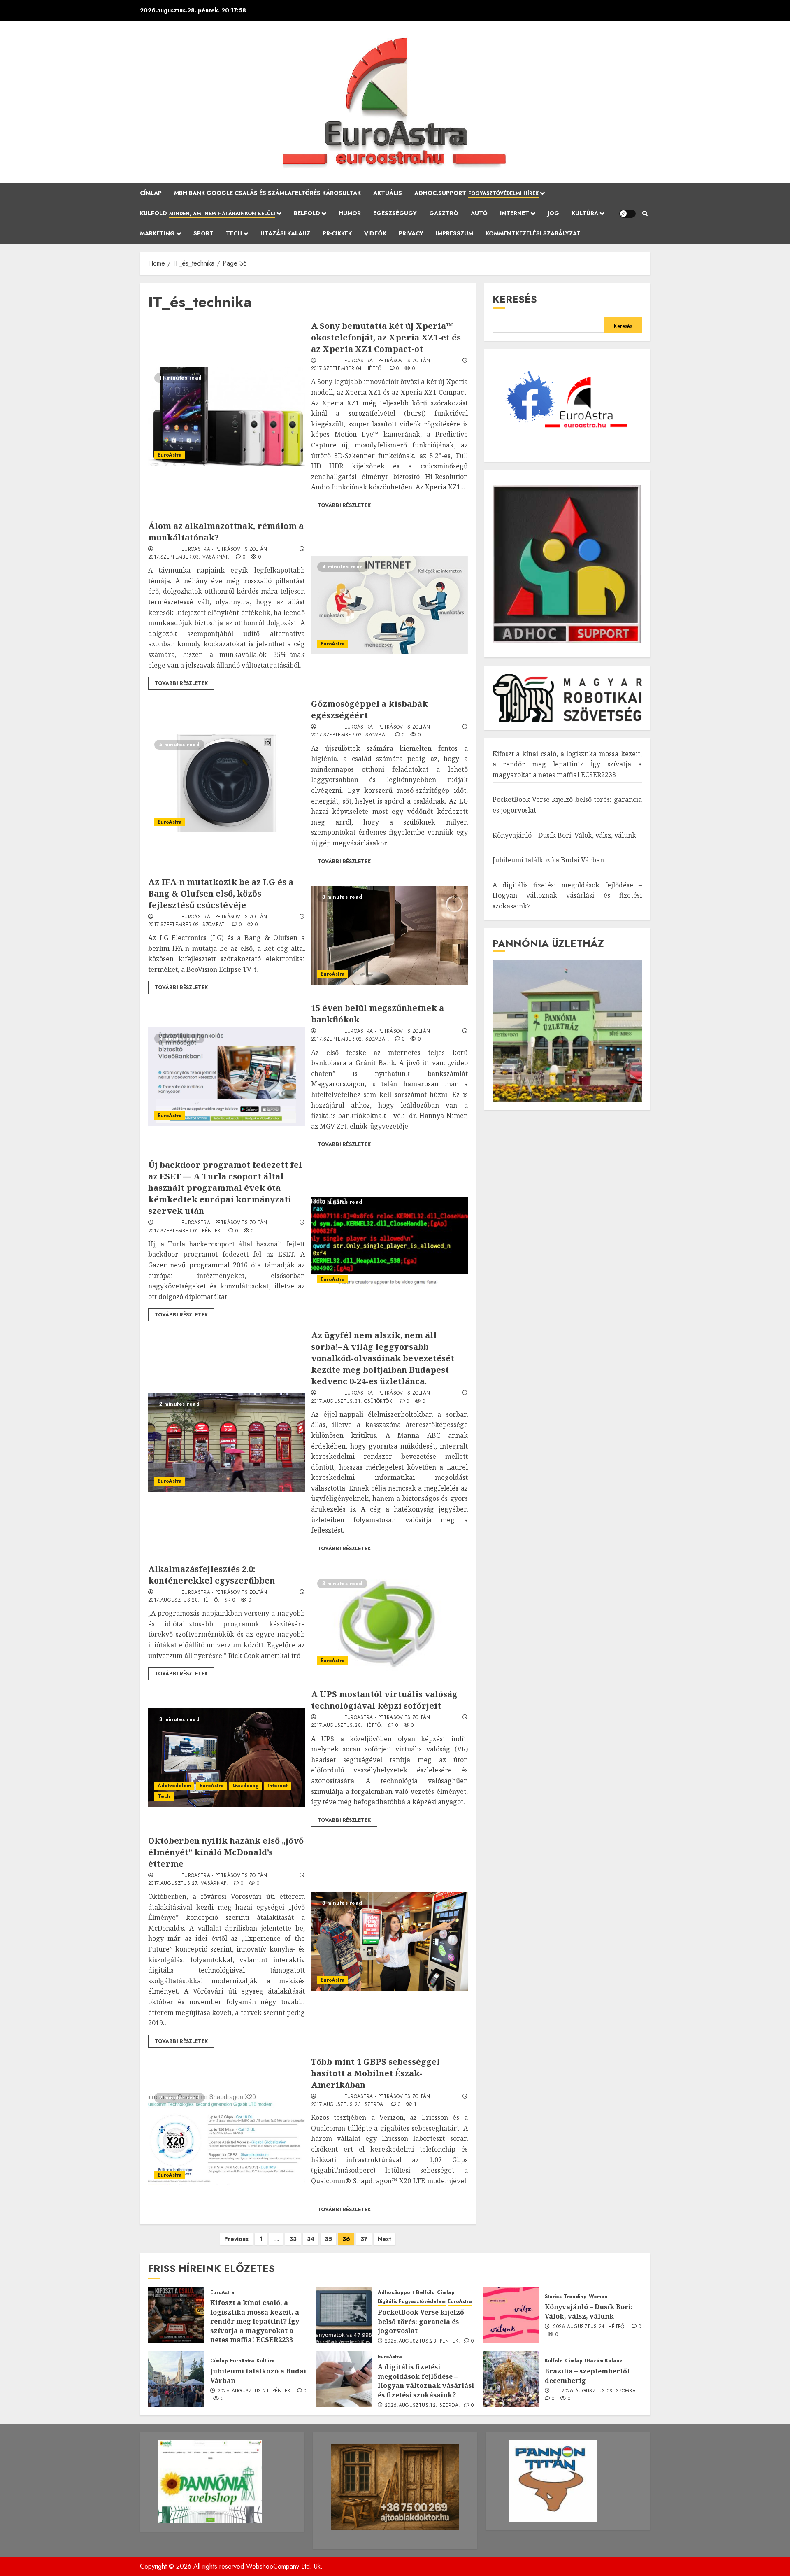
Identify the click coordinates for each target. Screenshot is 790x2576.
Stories (553, 2297)
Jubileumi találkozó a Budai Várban (548, 860)
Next (385, 2239)
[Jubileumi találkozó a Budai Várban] (176, 2379)
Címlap (151, 193)
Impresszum (454, 233)
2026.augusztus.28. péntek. (422, 2341)
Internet (515, 213)
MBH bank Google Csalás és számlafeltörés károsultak (267, 193)
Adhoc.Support (476, 193)
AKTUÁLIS (388, 193)
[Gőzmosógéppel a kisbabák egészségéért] (227, 783)
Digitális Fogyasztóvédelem (412, 2302)
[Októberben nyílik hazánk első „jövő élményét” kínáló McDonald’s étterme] (389, 1941)
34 (311, 2239)
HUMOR (350, 213)
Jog (553, 213)
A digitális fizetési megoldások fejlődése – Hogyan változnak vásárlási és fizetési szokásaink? (567, 896)
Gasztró (444, 213)
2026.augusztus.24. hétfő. (590, 2327)
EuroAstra (170, 455)
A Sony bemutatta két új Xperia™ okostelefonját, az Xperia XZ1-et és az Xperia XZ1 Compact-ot (386, 337)
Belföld (307, 213)
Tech (234, 233)
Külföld (208, 213)
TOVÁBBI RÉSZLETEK (344, 505)
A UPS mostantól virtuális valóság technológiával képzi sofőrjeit (384, 1700)
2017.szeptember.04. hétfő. (347, 369)
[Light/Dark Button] (627, 214)
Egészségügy (395, 213)
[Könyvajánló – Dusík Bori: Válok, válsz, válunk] (511, 2315)
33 (293, 2239)
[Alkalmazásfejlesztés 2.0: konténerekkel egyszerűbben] (389, 1622)
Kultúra (585, 213)
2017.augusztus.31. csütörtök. (352, 1402)
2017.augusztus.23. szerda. (348, 2105)
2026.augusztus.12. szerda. (422, 2406)
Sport (203, 233)
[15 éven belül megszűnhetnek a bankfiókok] (227, 1077)
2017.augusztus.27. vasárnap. (188, 1884)
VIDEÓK (375, 233)
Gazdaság (246, 1786)
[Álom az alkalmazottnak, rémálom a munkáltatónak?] (389, 605)
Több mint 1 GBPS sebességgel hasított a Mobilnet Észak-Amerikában (375, 2073)
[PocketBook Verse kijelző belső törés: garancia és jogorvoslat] (344, 2315)
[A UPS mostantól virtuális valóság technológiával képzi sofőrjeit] (227, 1758)
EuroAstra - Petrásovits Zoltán (387, 361)
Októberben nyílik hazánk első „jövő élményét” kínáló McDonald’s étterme (226, 1852)
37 (364, 2239)
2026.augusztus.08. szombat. (601, 2391)
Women (598, 2297)
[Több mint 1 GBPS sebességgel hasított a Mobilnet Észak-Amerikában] (227, 2136)
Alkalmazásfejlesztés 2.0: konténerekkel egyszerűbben (211, 1575)
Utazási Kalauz (285, 233)
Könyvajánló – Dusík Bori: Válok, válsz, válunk (564, 835)
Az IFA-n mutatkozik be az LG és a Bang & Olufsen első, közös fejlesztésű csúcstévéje (221, 893)
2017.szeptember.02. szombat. (350, 735)
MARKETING (157, 233)
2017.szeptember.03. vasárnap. (189, 557)
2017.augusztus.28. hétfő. (184, 1600)
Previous (236, 2239)
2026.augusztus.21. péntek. (255, 2391)
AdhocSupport (396, 2293)
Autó (479, 213)
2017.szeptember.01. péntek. (185, 1231)
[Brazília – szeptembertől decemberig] (511, 2379)
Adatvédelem (174, 1786)
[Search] (645, 214)
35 (328, 2239)
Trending (575, 2297)
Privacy (411, 233)
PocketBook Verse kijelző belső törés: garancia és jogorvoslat (421, 2321)
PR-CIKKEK (337, 233)
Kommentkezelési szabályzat (533, 233)
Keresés (515, 299)
